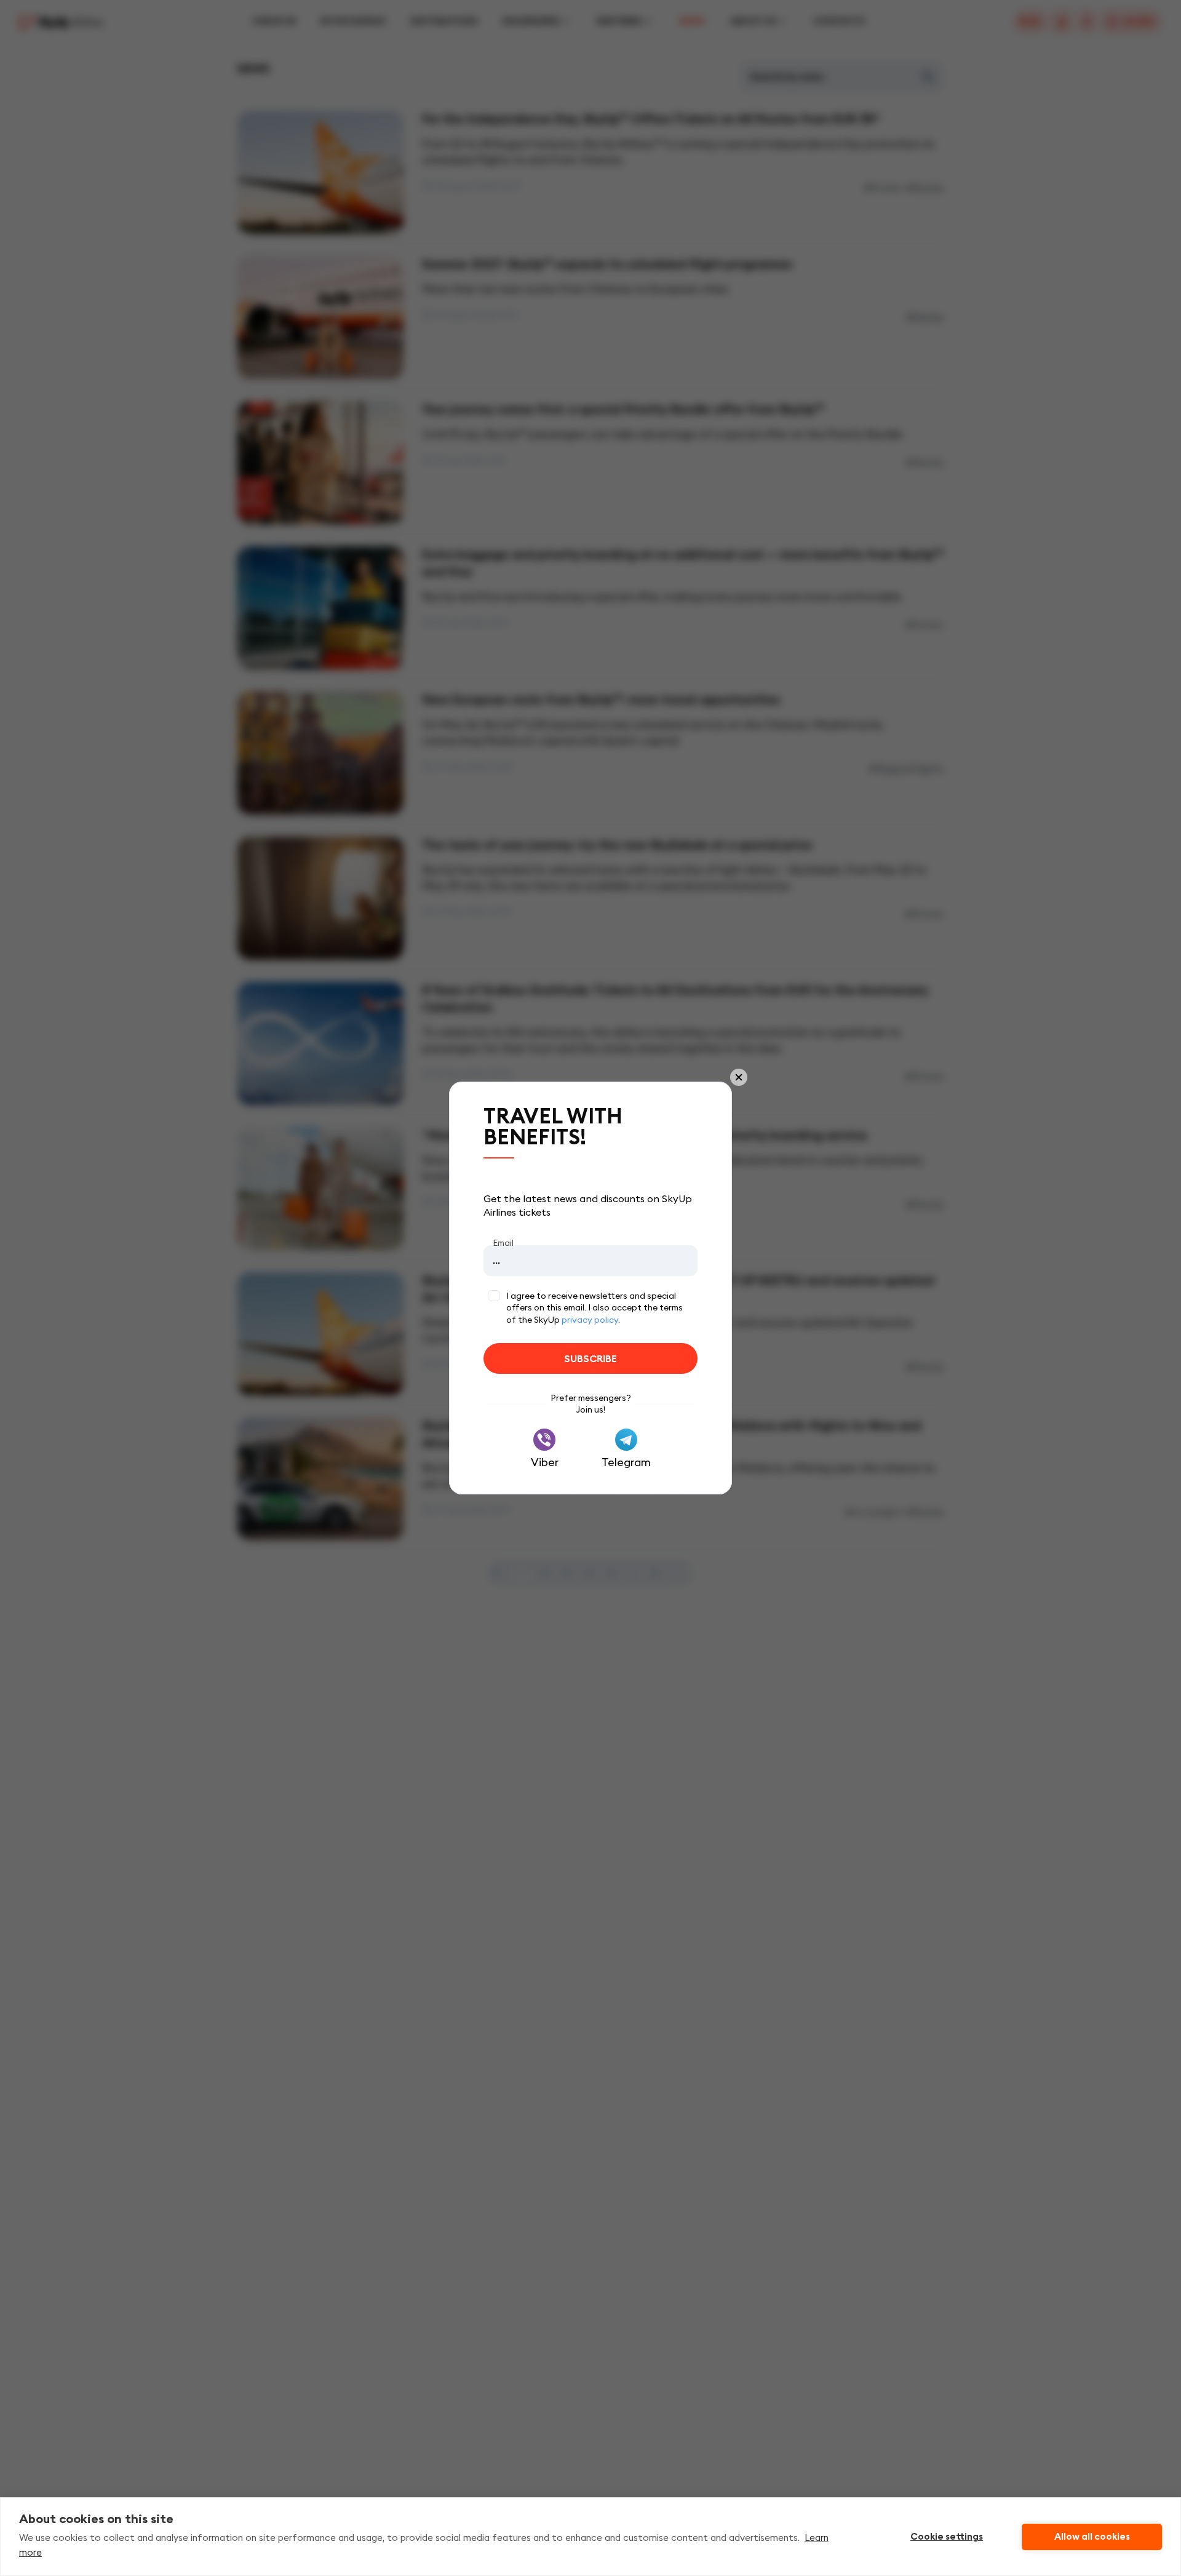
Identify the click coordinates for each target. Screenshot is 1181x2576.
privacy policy (590, 1320)
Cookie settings (947, 2537)
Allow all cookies (1092, 2537)
